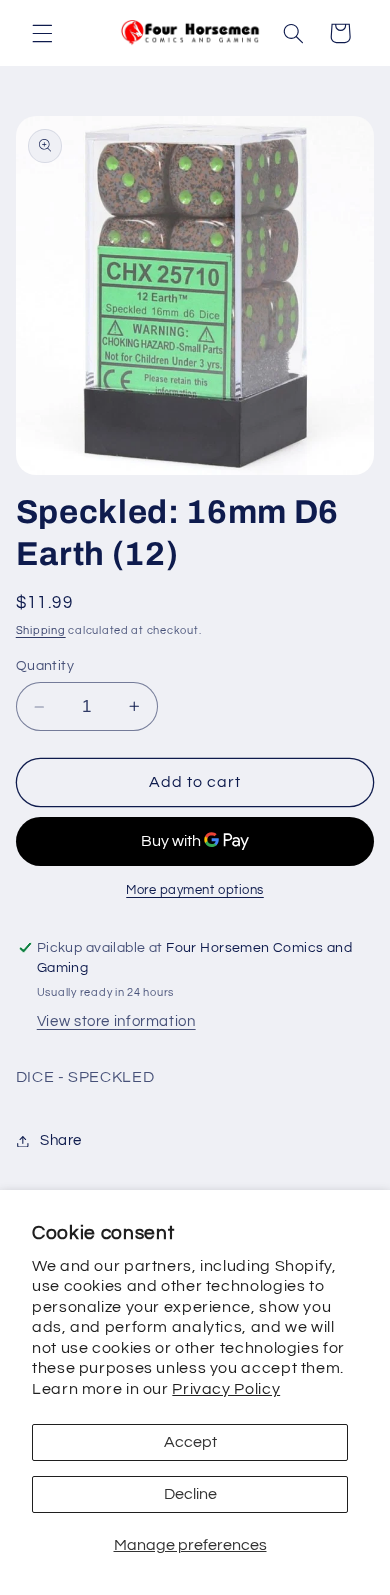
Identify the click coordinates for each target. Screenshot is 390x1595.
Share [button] (61, 1140)
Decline (190, 1494)
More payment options (195, 890)
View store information (116, 1021)
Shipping (41, 630)
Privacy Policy (226, 1389)
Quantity (45, 666)
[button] (42, 33)
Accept (190, 1442)
